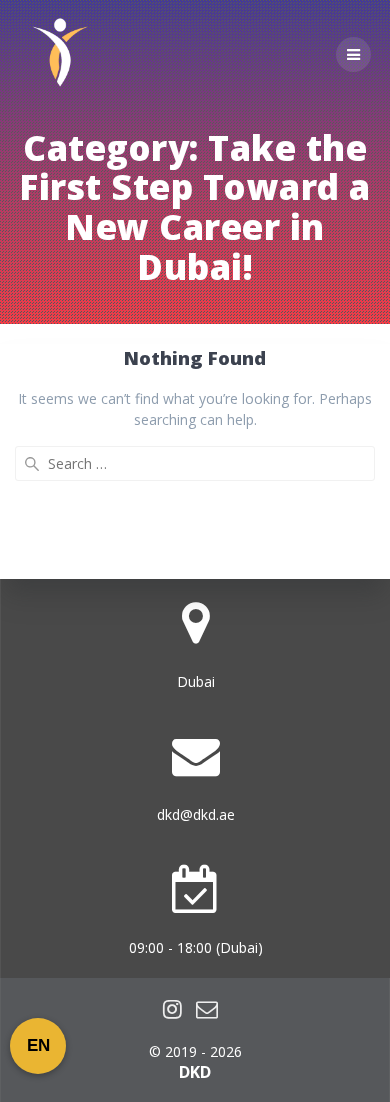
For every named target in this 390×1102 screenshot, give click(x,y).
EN (38, 1045)
